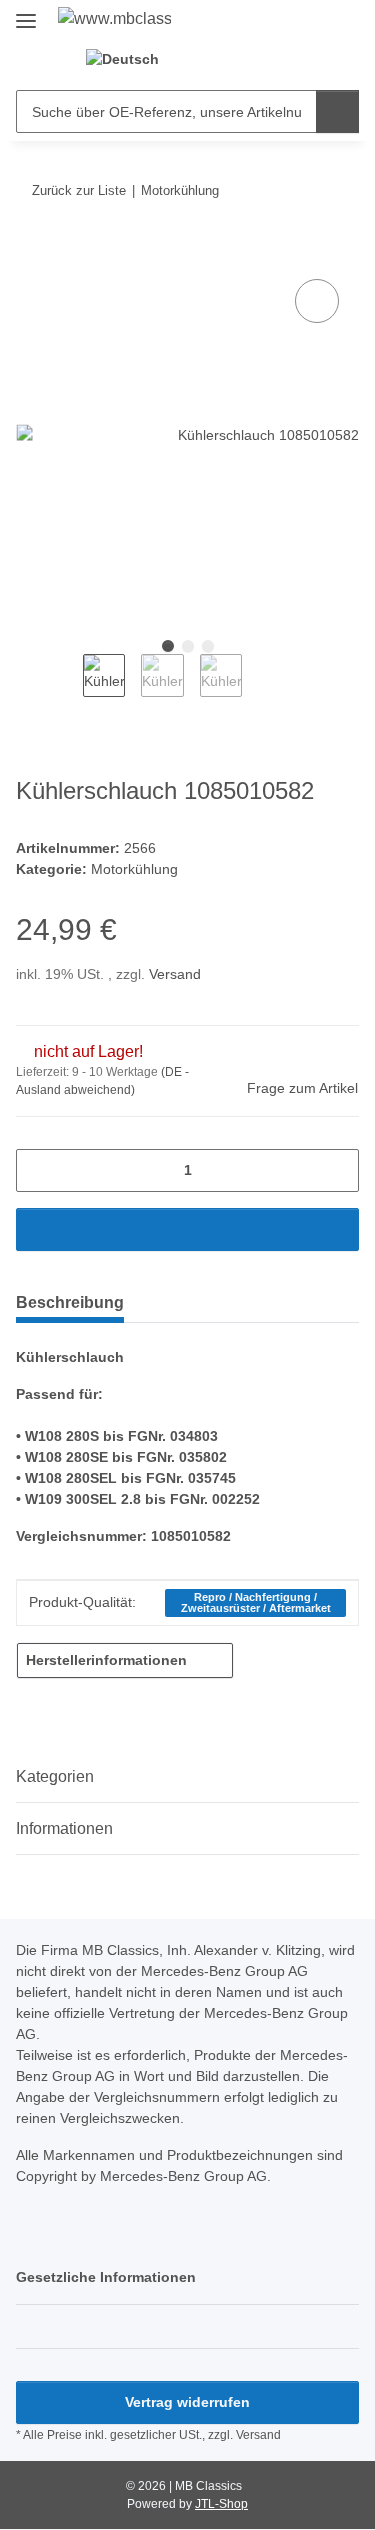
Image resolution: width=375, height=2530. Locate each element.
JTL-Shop (221, 2504)
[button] (209, 60)
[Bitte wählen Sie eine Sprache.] (131, 59)
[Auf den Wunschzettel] (317, 301)
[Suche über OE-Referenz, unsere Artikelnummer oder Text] (337, 111)
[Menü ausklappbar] (26, 12)
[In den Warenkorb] (32, 252)
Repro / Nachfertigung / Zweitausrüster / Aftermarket (256, 1602)
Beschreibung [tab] (70, 1302)
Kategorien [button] (55, 1776)
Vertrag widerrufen (187, 2402)
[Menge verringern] (38, 1170)
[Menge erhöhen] (336, 1170)
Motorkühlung (134, 869)
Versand (175, 974)
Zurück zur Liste (79, 190)
